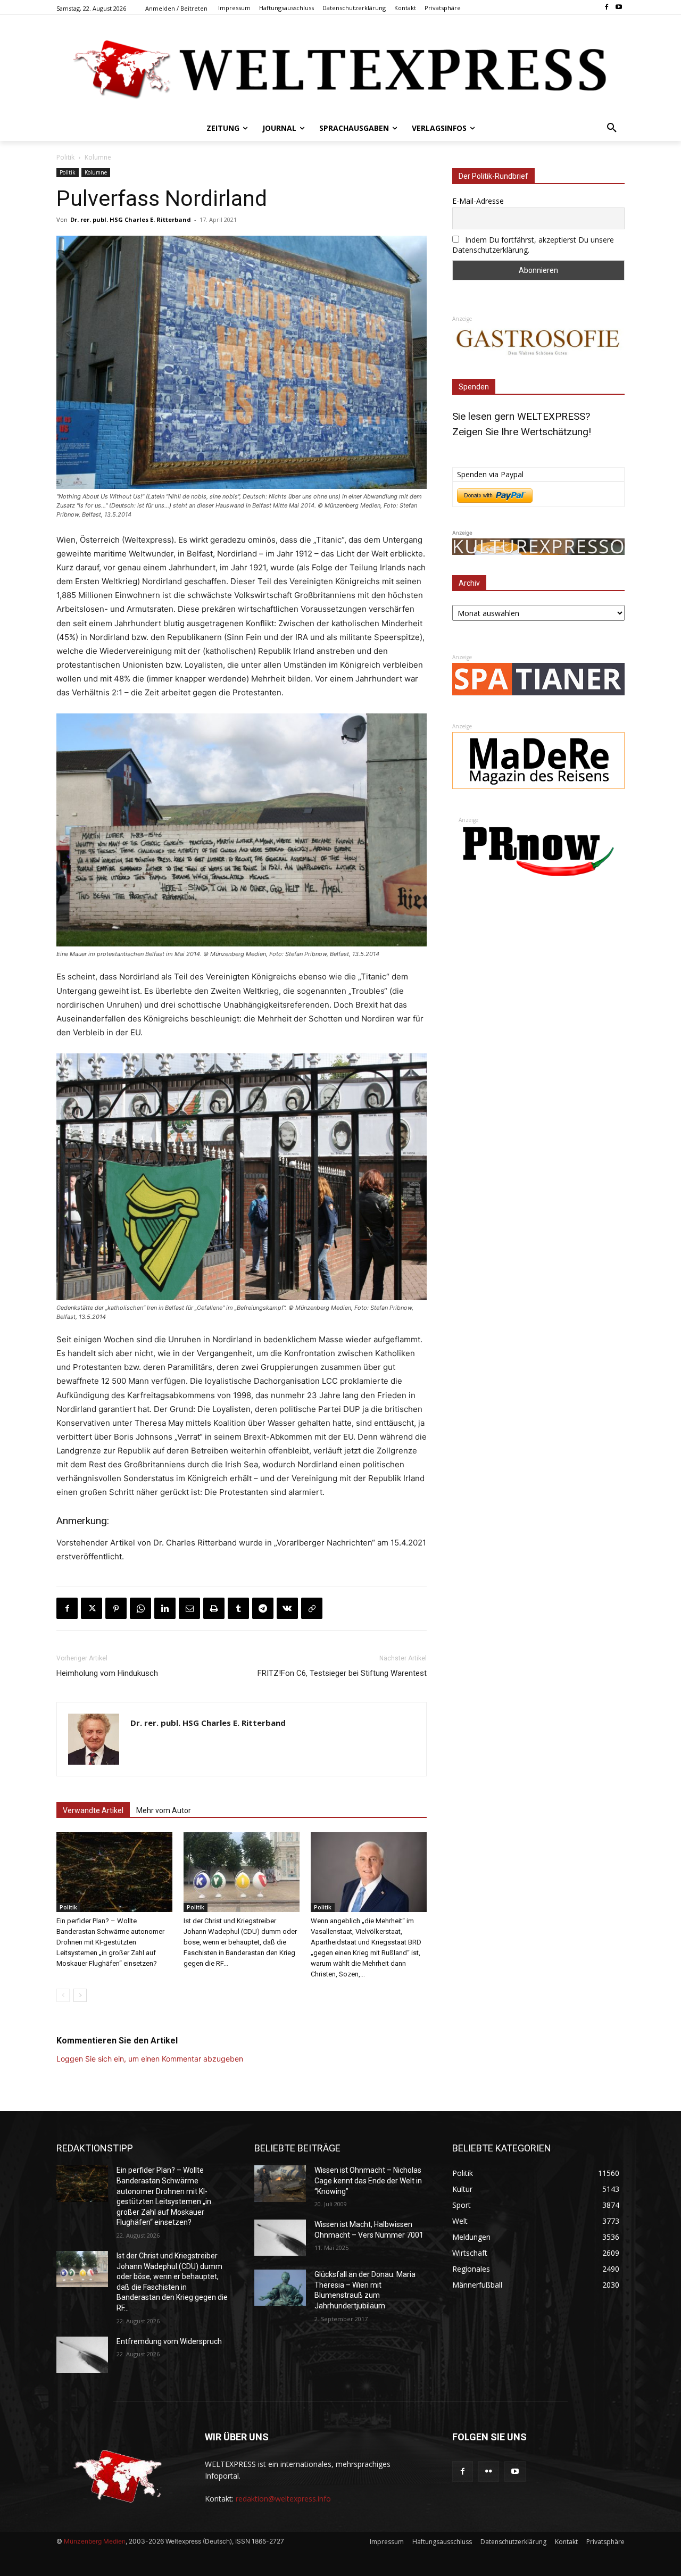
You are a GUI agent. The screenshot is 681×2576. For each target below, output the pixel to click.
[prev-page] (63, 1995)
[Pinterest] (116, 1608)
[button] (612, 128)
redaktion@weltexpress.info (283, 2499)
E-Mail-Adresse (478, 201)
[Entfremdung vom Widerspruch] (82, 2355)
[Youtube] (618, 8)
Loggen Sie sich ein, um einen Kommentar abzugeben (150, 2059)
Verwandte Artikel (93, 1810)
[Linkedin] (165, 1608)
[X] (92, 1608)
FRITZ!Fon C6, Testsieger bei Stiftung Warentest (342, 1673)
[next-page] (80, 1995)
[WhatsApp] (140, 1608)
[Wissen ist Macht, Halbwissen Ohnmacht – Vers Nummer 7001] (280, 2238)
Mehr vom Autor (164, 1810)
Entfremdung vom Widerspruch (169, 2341)
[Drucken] (214, 1608)
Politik (65, 157)
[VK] (287, 1608)
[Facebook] (606, 8)
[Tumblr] (238, 1608)
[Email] (189, 1608)
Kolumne (98, 157)
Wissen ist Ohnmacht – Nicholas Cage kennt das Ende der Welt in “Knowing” (368, 2180)
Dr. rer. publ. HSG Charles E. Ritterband (131, 219)
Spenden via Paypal (490, 474)
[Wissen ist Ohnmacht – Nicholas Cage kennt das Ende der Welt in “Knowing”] (280, 2183)
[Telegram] (263, 1608)
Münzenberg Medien (95, 2541)
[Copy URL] (312, 1608)
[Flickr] (489, 2471)
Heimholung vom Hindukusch (107, 1673)
